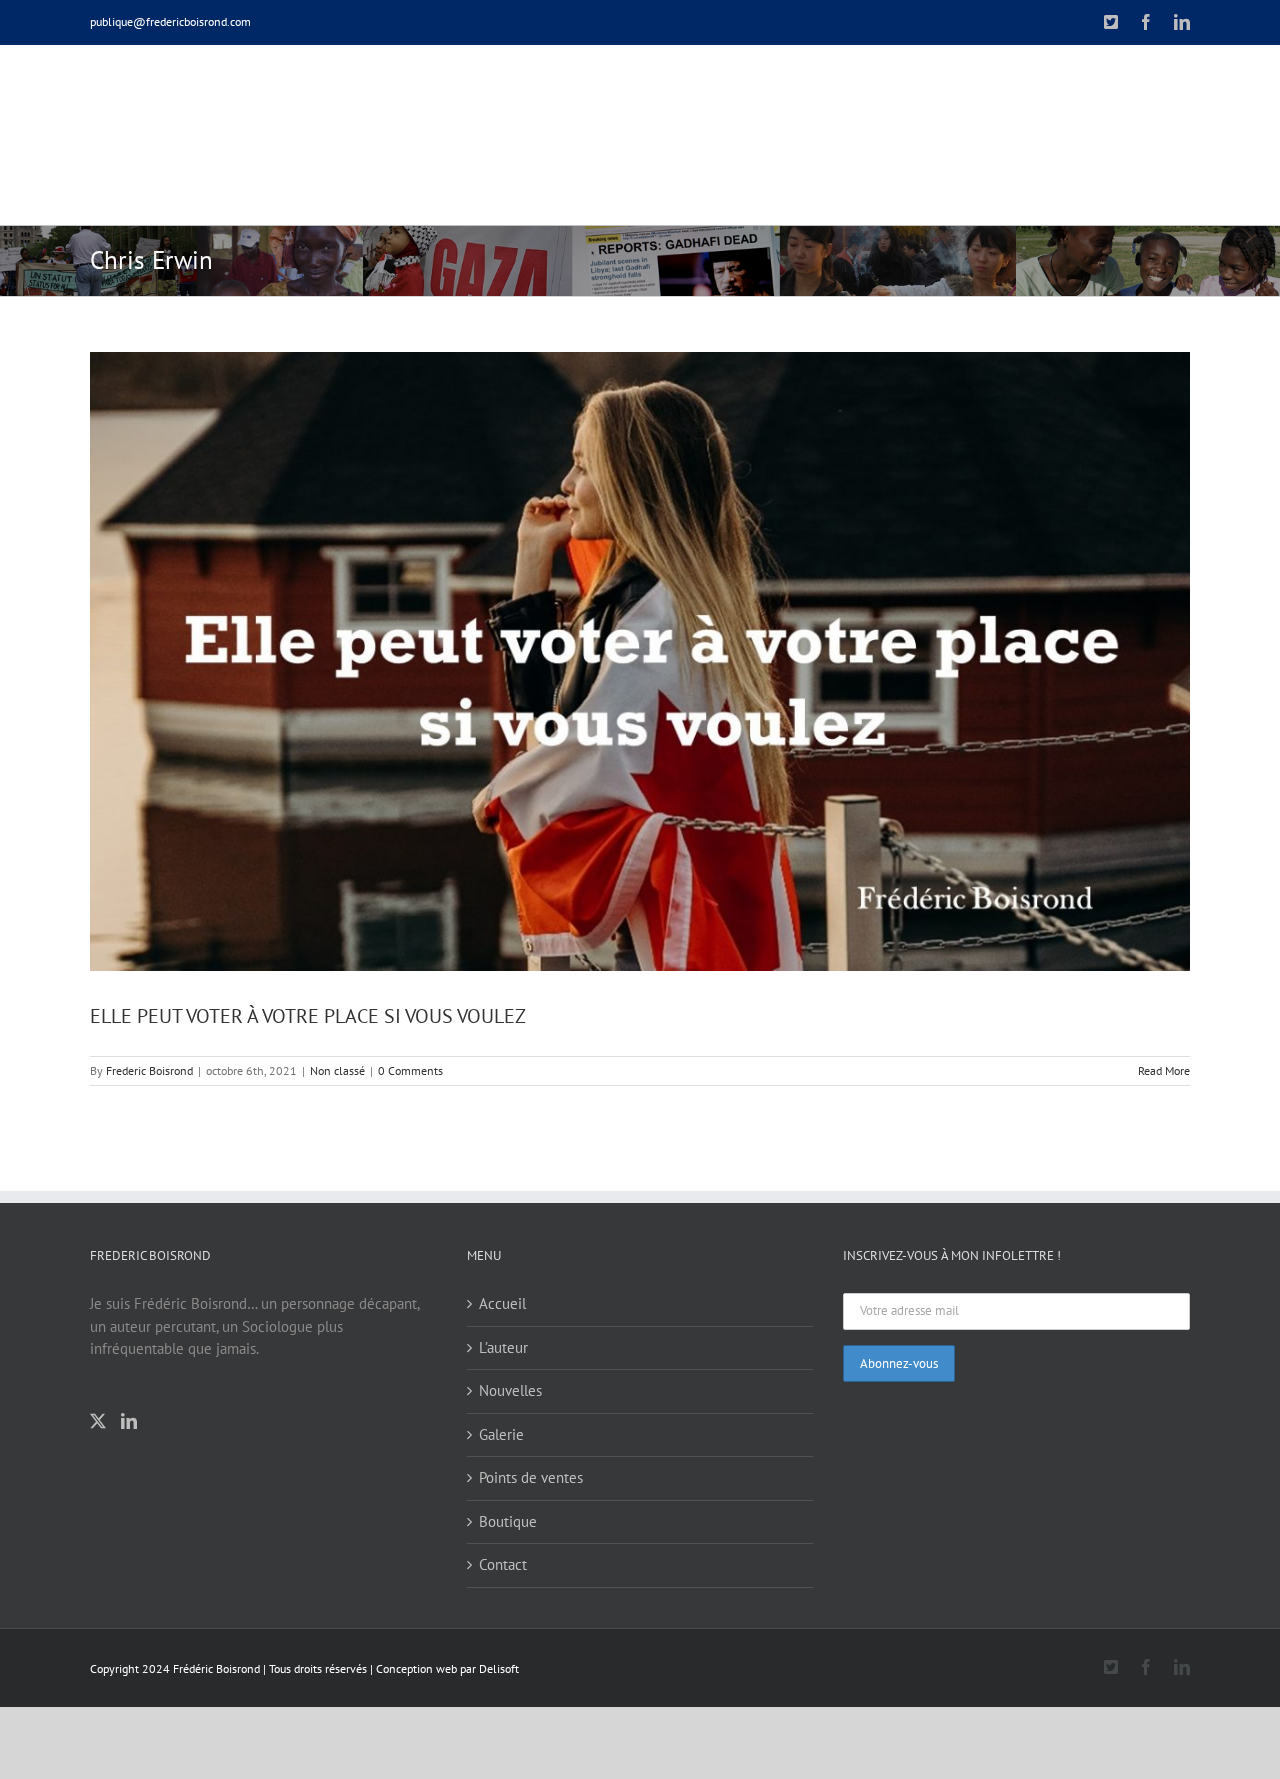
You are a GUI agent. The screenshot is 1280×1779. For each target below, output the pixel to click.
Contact (503, 1564)
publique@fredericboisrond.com (170, 21)
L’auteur (503, 1347)
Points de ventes (531, 1477)
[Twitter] (98, 1421)
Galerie (501, 1434)
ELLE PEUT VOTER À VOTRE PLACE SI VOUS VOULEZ (308, 1016)
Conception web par (426, 1668)
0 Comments (410, 1070)
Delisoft (499, 1668)
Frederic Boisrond (149, 1070)
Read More (1164, 1070)
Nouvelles (510, 1390)
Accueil (502, 1303)
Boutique (508, 1521)
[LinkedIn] (129, 1421)
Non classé (337, 1070)
